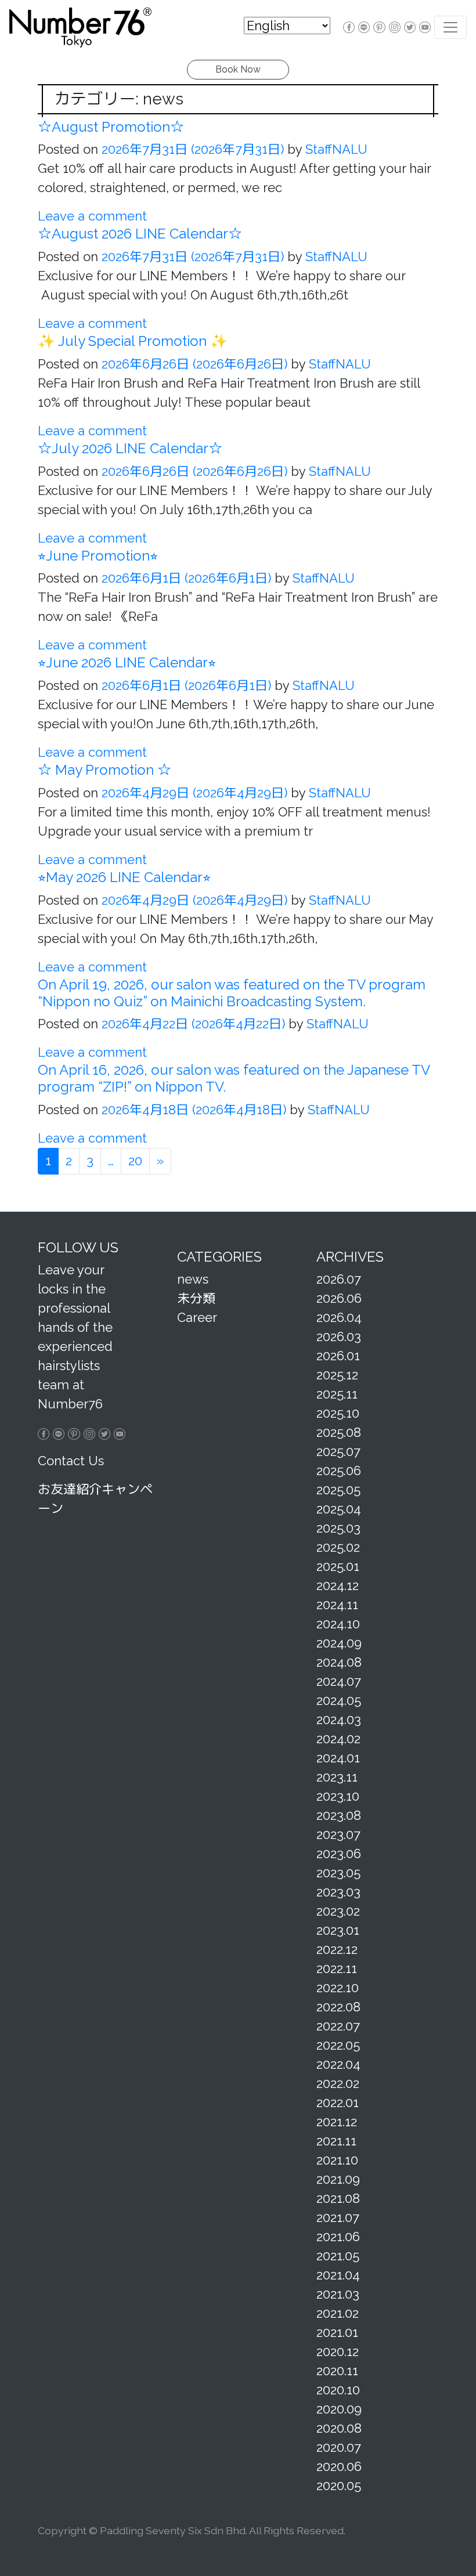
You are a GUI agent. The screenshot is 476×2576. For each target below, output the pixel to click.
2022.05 (338, 2045)
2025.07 (338, 1451)
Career (197, 1317)
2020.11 (337, 2371)
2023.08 (339, 1815)
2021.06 (338, 2237)
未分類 (196, 1298)
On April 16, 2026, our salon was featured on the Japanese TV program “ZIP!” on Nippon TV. (234, 1078)
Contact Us (71, 1461)
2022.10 (338, 1988)
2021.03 (338, 2294)
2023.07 (338, 1834)
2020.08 (339, 2428)
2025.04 (339, 1509)
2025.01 (338, 1566)
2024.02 (338, 1739)
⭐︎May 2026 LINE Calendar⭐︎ (124, 877)
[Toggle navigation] (450, 27)
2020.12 (338, 2351)
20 (135, 1161)
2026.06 (339, 1298)
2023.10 (338, 1796)
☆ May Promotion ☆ (104, 770)
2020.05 (339, 2485)
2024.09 (339, 1643)
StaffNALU (335, 149)
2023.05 (338, 1873)
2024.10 (338, 1624)
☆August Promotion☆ (111, 127)
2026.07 (339, 1279)
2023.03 (338, 1892)
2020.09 (339, 2409)
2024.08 (339, 1662)
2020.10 (338, 2390)
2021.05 (338, 2256)
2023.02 (338, 1911)
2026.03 (339, 1336)
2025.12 (337, 1375)
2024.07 (339, 1681)
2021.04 (338, 2275)
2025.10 (338, 1413)
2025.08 (339, 1432)
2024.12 (338, 1585)
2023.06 (339, 1854)
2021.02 (338, 2313)
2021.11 (336, 2141)
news (193, 1279)
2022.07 (338, 2026)
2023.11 (337, 1777)
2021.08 (338, 2198)
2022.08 (338, 2007)
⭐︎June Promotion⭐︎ (98, 556)
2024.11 (337, 1605)
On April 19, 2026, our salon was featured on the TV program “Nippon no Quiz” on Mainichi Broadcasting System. (232, 993)
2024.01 (338, 1758)
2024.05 (339, 1700)
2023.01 (338, 1930)
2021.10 (337, 2160)
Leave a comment (92, 216)
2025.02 (338, 1547)
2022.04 (338, 2064)
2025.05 (338, 1490)
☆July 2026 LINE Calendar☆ (130, 448)
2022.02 (338, 2083)
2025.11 (337, 1394)
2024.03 (339, 1719)
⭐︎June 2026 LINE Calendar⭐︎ (127, 662)
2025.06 (339, 1471)
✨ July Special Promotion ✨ (133, 341)
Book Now (238, 69)
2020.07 (339, 2447)
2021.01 (337, 2332)
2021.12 (337, 2122)
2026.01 (338, 1356)
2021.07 (338, 2217)
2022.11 (337, 1968)
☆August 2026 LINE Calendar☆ (140, 234)
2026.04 (339, 1317)
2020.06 (339, 2466)
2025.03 (338, 1528)
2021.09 (338, 2179)
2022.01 (338, 2102)
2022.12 (337, 1949)
